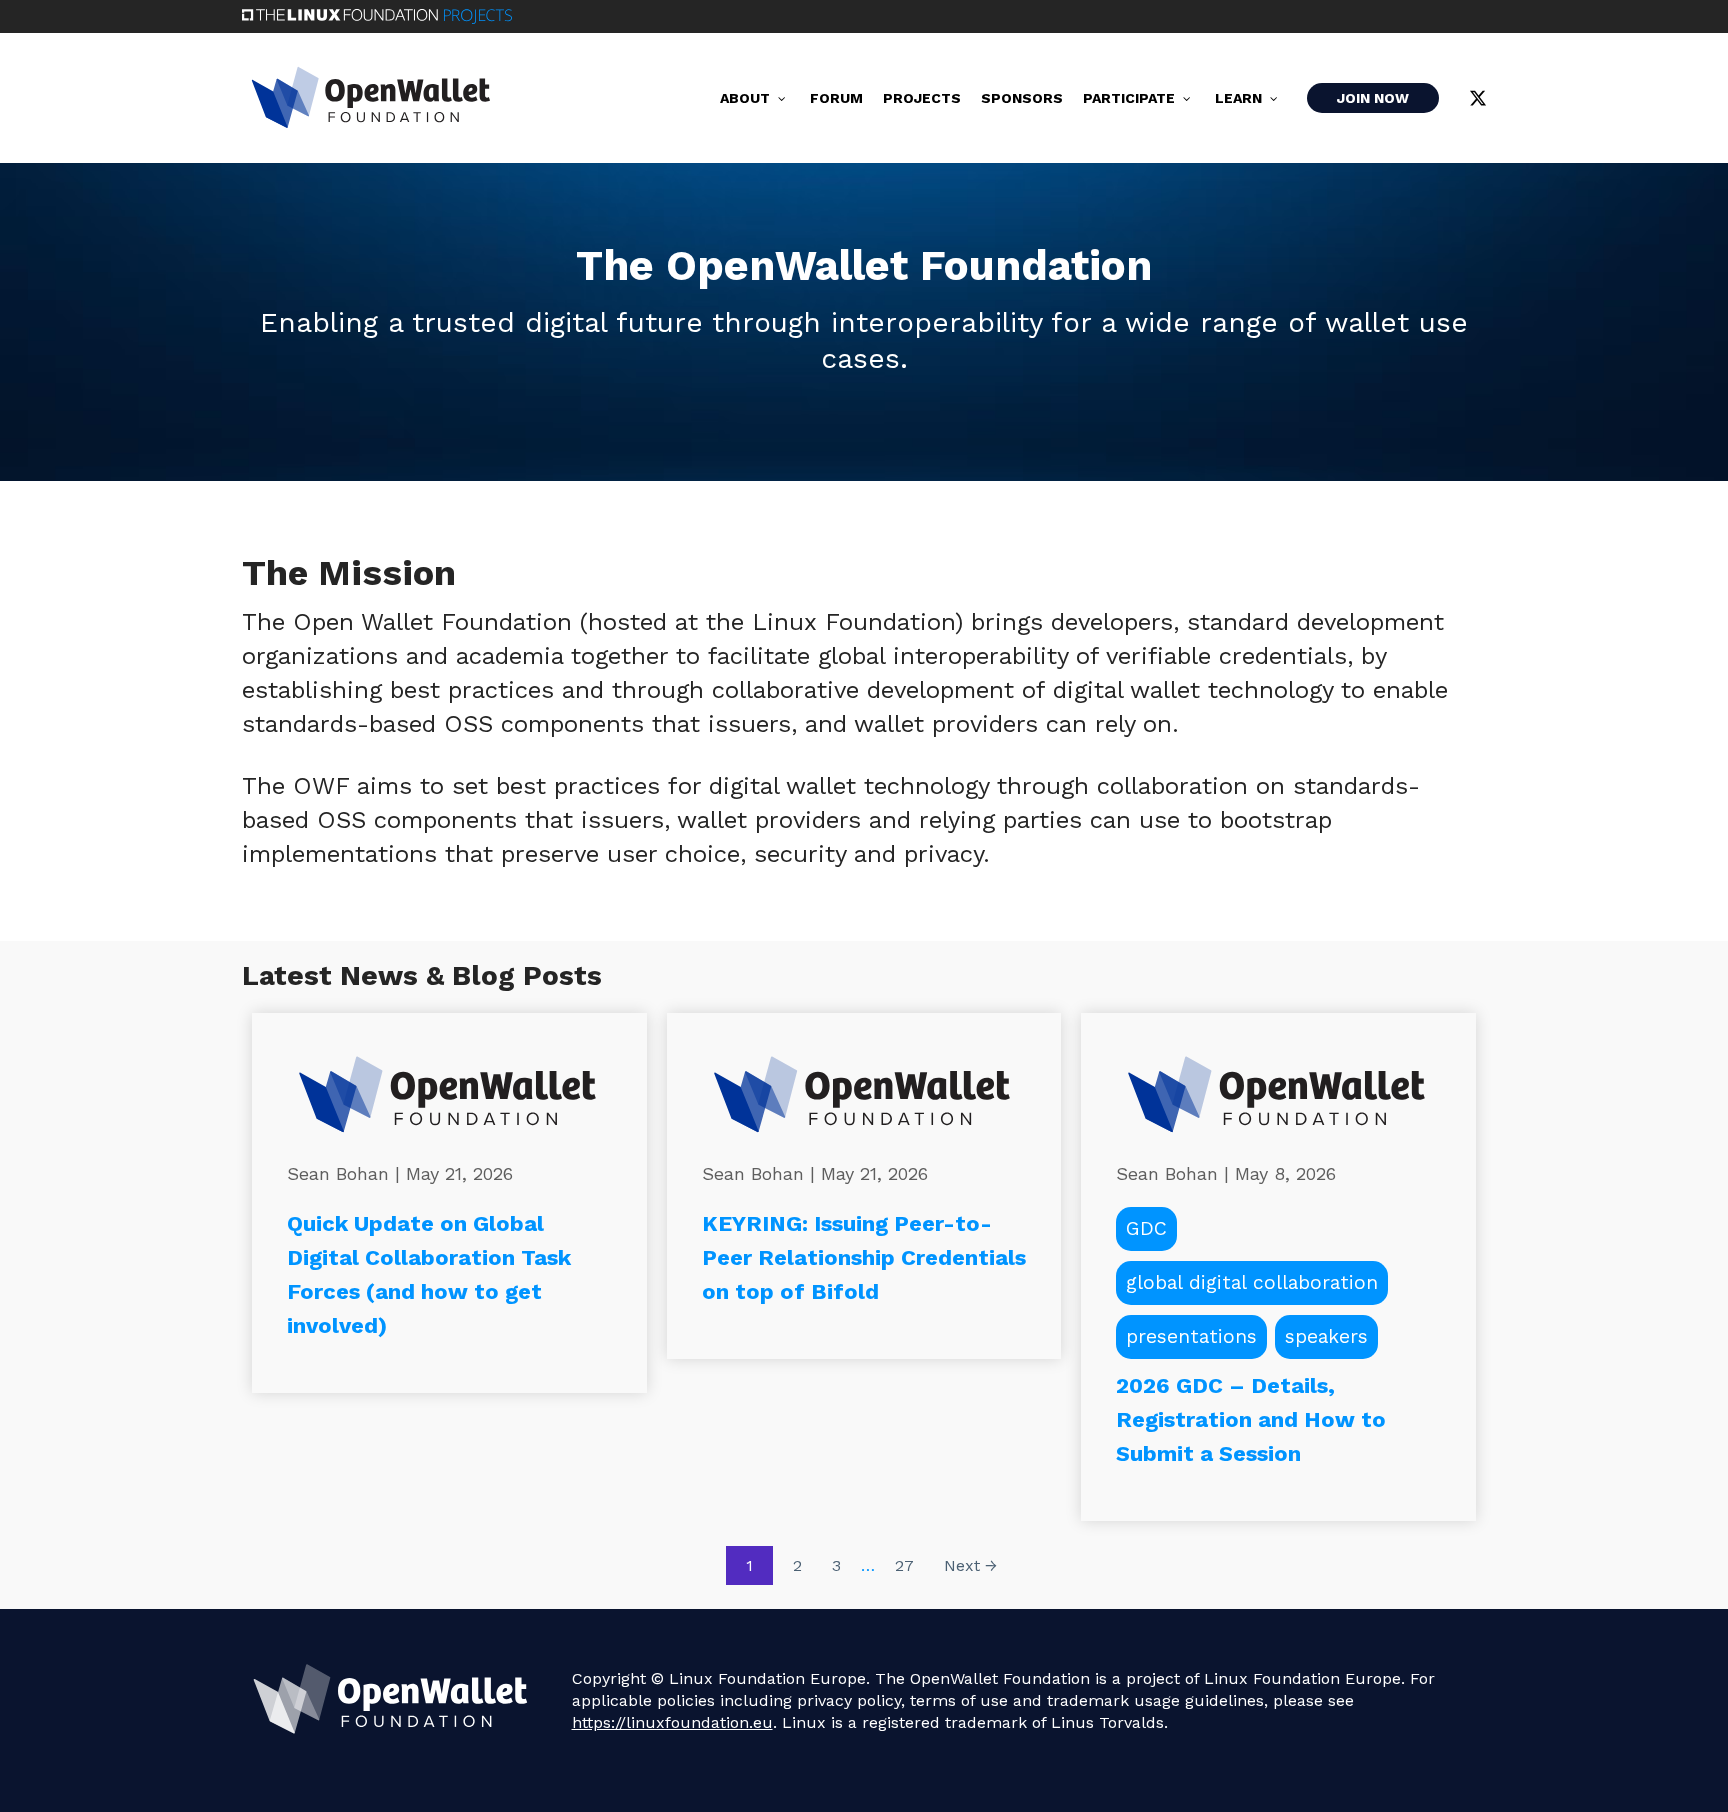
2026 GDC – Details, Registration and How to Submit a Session (1251, 1419)
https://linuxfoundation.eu (672, 1722)
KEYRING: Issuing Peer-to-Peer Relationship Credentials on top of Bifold (864, 1257)
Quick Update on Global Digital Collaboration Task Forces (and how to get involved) (429, 1274)
